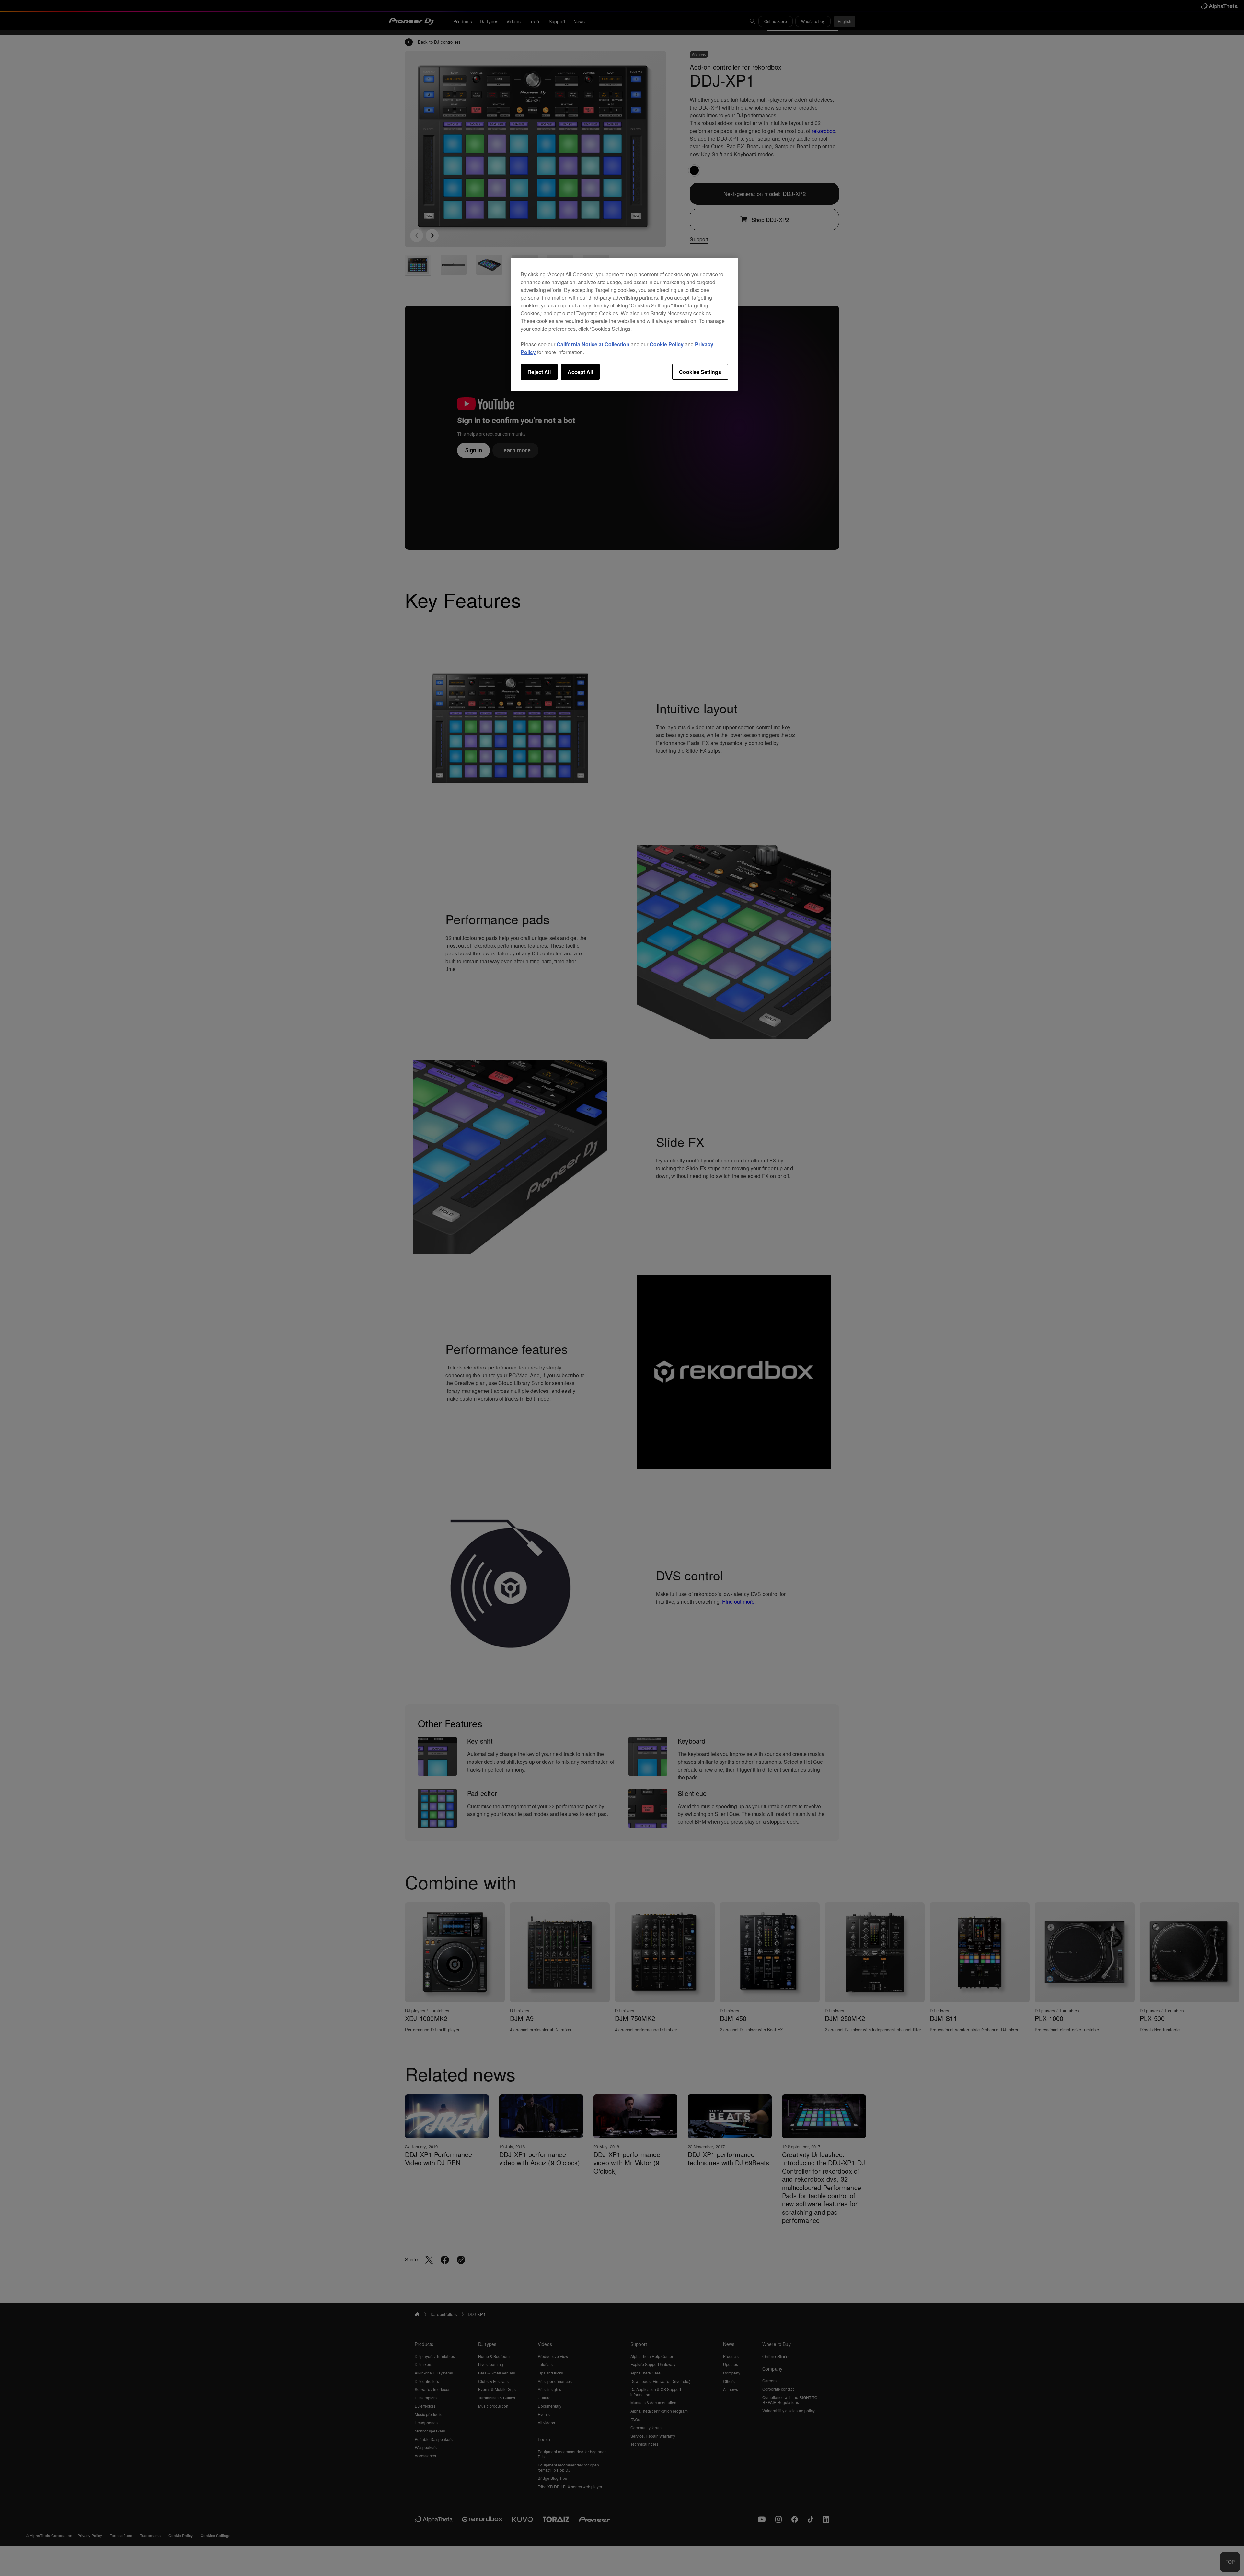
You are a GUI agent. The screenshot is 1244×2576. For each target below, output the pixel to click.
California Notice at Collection (593, 344)
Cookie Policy (667, 344)
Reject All (539, 372)
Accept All (580, 372)
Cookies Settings (700, 372)
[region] (624, 324)
